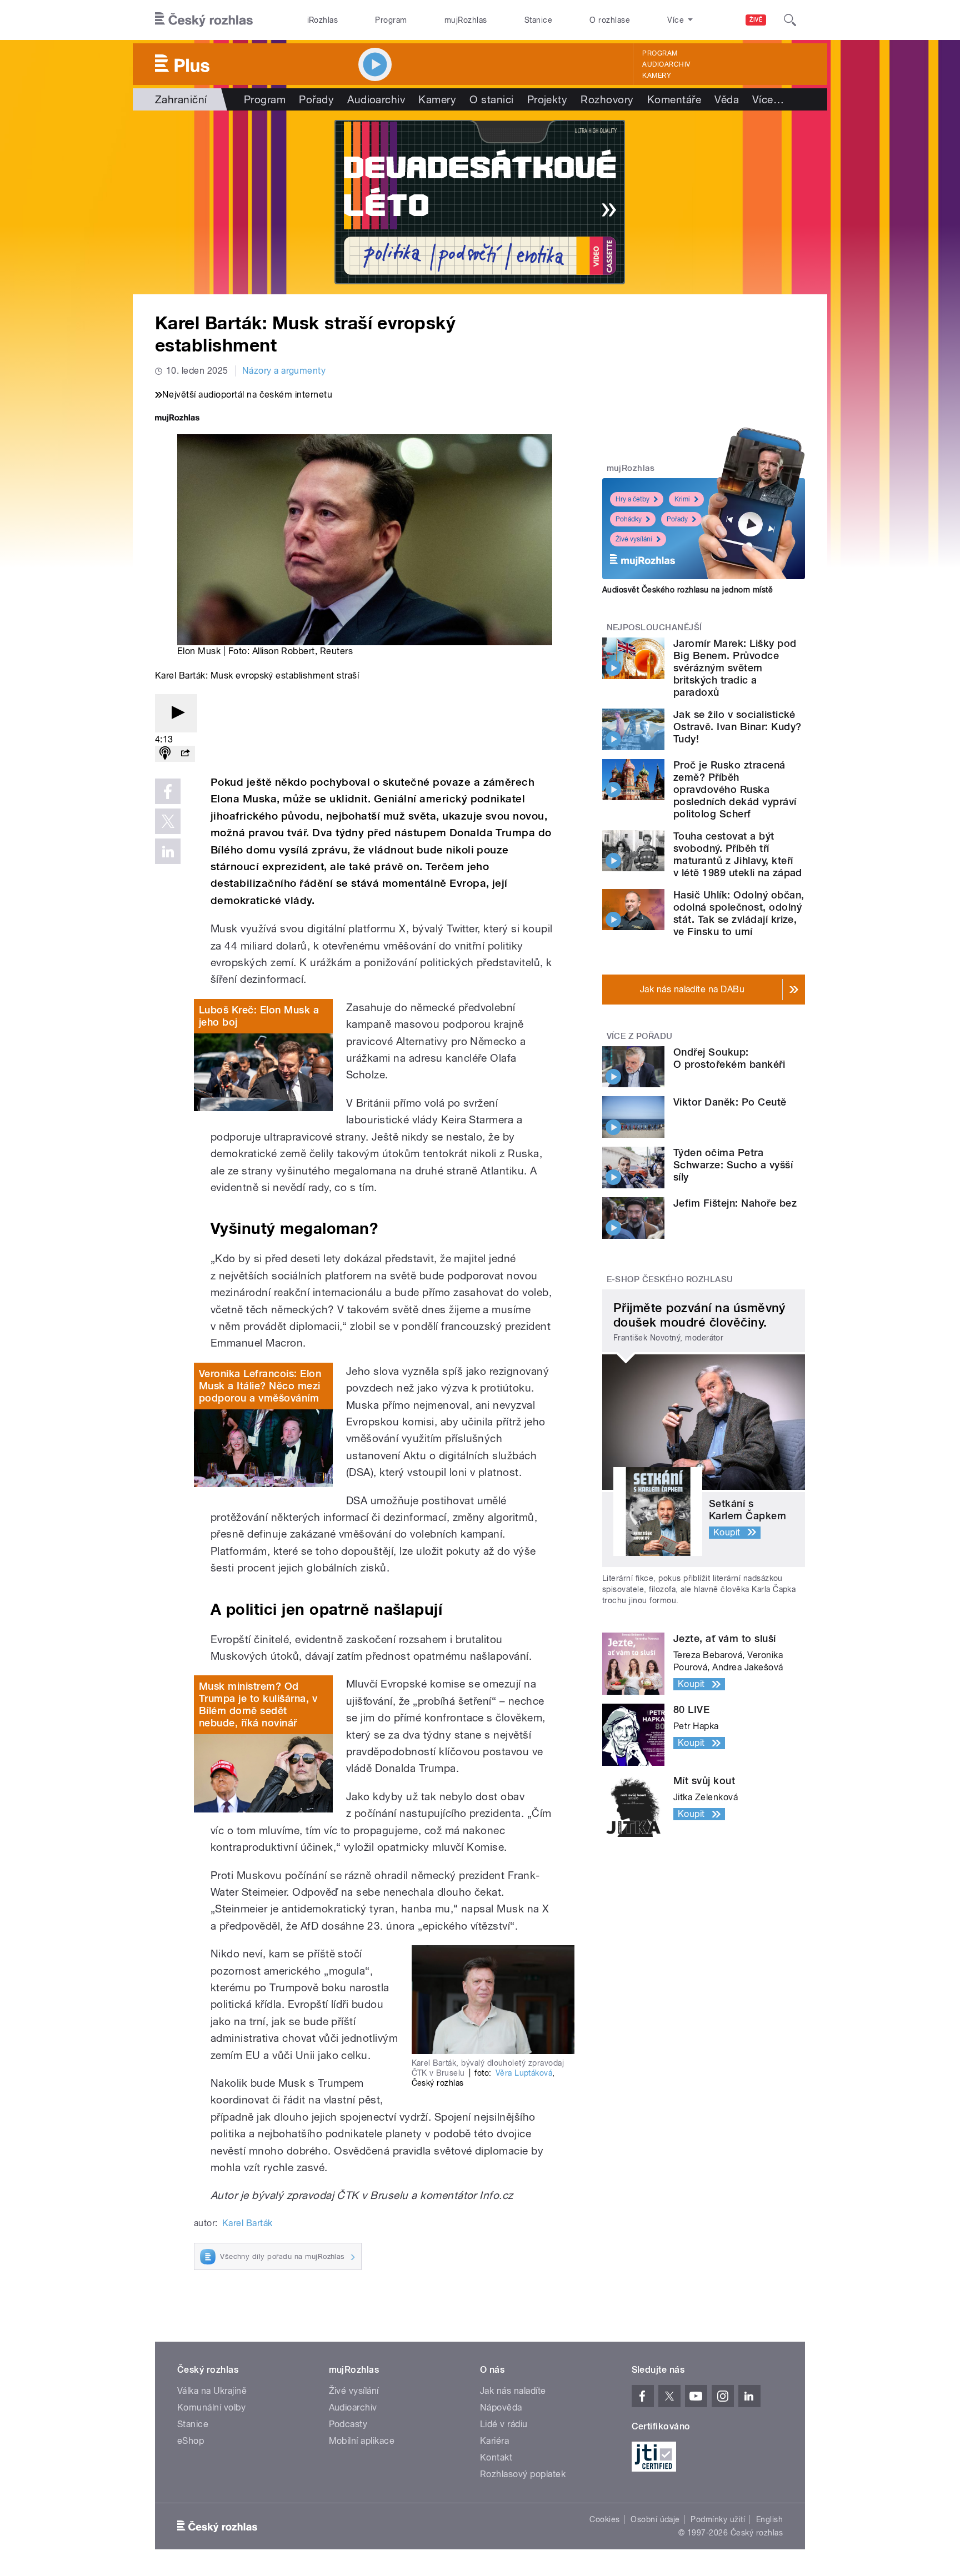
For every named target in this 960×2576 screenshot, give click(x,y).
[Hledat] (790, 20)
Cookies (604, 2519)
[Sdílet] (185, 754)
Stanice (538, 20)
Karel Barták (247, 2223)
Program (391, 20)
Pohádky (629, 519)
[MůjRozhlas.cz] (177, 419)
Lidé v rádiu (504, 2424)
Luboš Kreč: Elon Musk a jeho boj (259, 1016)
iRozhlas (323, 20)
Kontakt (496, 2457)
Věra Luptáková (524, 2073)
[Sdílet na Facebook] (168, 791)
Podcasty (348, 2424)
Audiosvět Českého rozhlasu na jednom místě (687, 590)
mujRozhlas (466, 20)
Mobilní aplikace (362, 2441)
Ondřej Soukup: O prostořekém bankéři (729, 1058)
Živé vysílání (634, 539)
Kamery (657, 76)
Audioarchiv (666, 64)
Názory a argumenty (284, 371)
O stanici (491, 99)
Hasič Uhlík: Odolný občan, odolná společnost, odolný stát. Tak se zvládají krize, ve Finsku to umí (739, 913)
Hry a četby (632, 499)
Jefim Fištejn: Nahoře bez (735, 1203)
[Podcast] (165, 754)
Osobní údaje (655, 2519)
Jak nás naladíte (513, 2391)
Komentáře (674, 99)
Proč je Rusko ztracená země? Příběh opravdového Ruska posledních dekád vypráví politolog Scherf (735, 789)
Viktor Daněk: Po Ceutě (730, 1102)
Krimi (682, 499)
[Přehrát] (176, 713)
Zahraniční (181, 99)
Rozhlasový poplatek (523, 2474)
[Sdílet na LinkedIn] (168, 851)
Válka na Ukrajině (212, 2391)
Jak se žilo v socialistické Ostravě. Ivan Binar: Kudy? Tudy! (737, 727)
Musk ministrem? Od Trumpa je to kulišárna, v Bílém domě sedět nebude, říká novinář (258, 1704)
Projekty (547, 99)
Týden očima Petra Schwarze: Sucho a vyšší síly (733, 1165)
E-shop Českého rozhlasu (670, 1279)
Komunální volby (211, 2407)
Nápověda (501, 2407)
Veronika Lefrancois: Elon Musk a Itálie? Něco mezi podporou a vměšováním (260, 1386)
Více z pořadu (640, 1036)
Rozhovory (607, 99)
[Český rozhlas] (204, 20)
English (769, 2519)
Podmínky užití (718, 2519)
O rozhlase (610, 20)
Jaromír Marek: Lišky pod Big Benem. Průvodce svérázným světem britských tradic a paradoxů (735, 668)
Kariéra (494, 2441)
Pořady (316, 99)
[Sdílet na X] (168, 821)
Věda (727, 99)
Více (768, 99)
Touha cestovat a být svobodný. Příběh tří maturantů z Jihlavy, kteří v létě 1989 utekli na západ (738, 854)
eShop (191, 2441)
